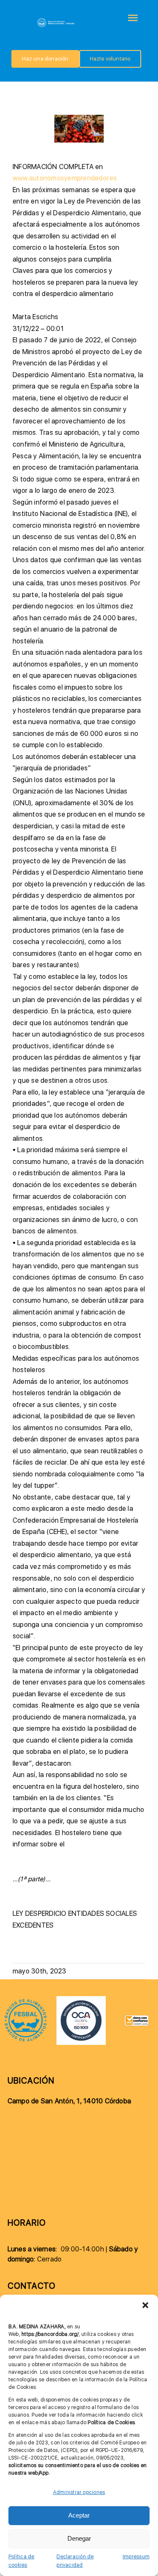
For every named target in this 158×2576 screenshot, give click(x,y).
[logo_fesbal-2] (26, 2001)
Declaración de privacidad (75, 2561)
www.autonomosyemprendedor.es (65, 178)
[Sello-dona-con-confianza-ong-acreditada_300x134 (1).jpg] (137, 2018)
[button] (145, 2305)
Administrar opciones (79, 2492)
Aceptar (79, 2515)
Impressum (136, 2557)
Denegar (79, 2538)
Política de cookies (21, 2561)
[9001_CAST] (81, 1999)
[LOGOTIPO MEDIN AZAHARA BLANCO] (56, 20)
